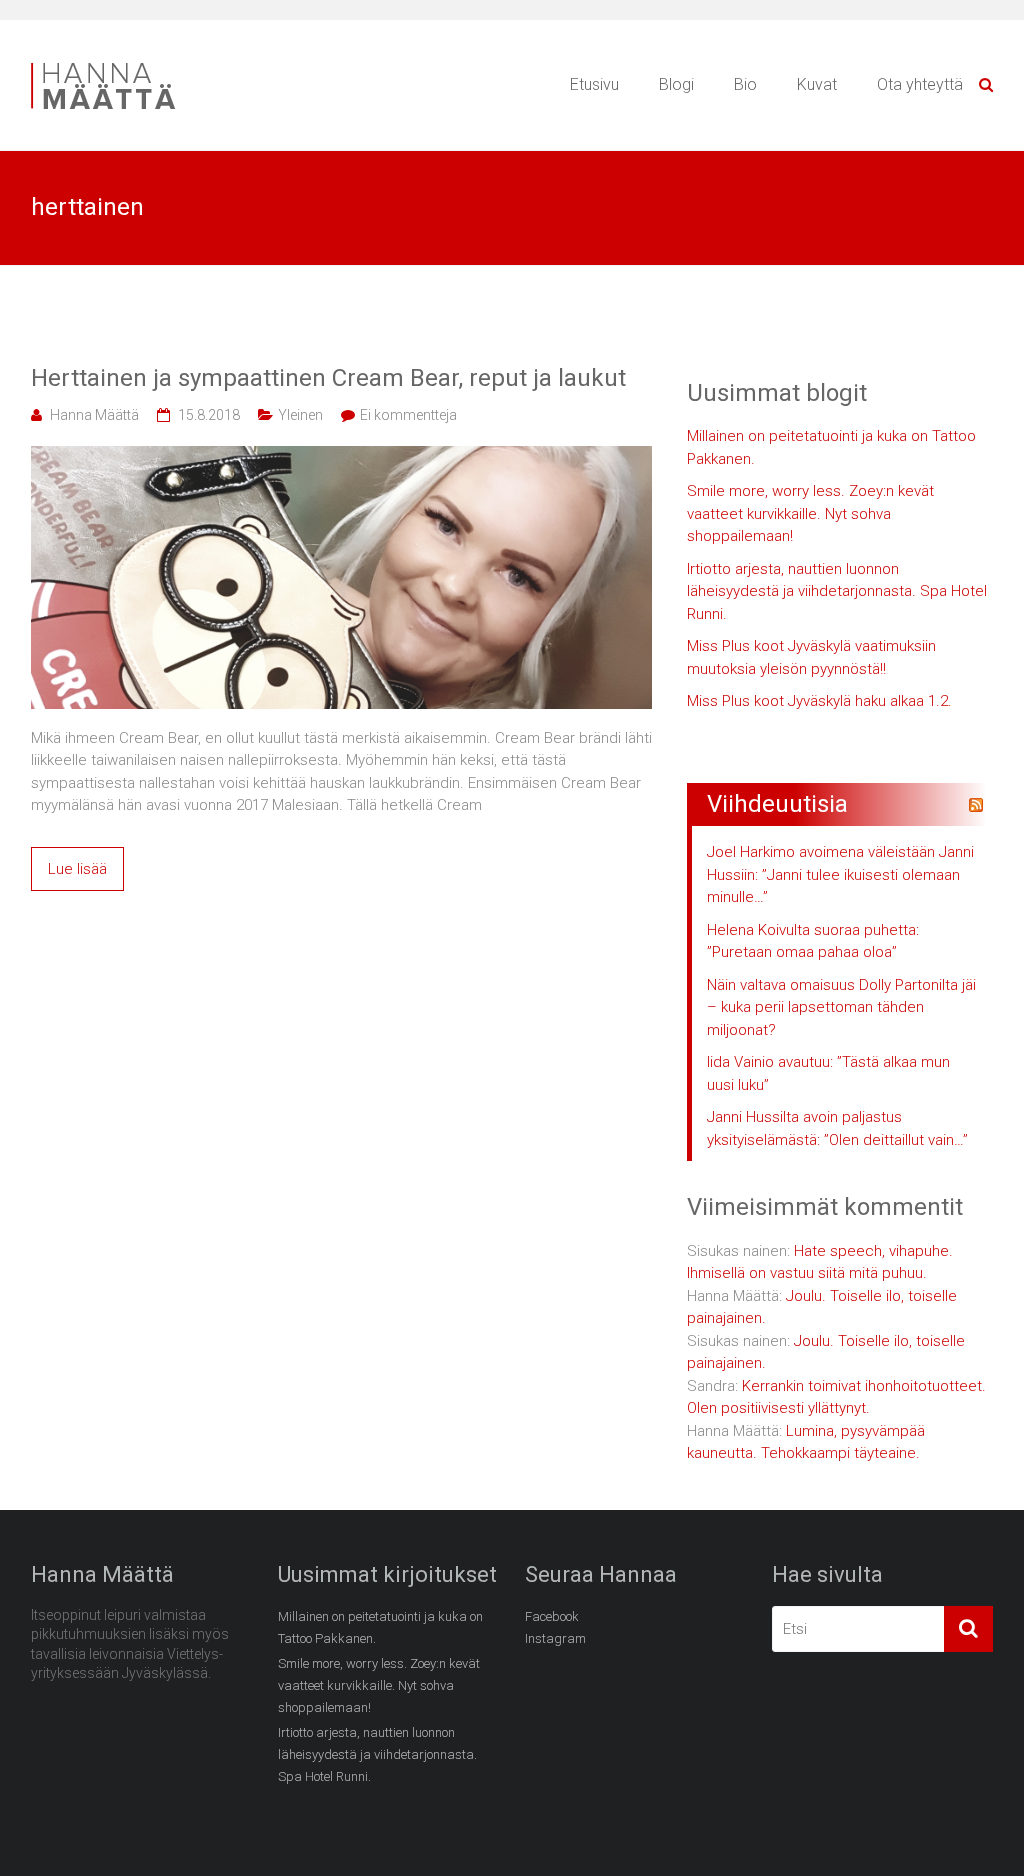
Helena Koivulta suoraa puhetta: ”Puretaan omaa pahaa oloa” (813, 941)
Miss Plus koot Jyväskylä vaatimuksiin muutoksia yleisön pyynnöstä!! (811, 657)
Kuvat (817, 84)
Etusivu (594, 84)
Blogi (676, 84)
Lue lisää (77, 869)
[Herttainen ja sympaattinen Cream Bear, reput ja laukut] (341, 457)
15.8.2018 (209, 415)
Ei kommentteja (408, 415)
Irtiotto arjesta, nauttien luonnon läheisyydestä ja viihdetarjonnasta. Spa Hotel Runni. (837, 591)
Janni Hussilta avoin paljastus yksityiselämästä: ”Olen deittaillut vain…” (837, 1128)
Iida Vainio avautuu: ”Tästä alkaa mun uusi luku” (828, 1073)
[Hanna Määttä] (121, 66)
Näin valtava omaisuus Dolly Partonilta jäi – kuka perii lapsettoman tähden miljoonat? (841, 1007)
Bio (745, 84)
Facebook (552, 1616)
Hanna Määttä (94, 415)
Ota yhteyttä (920, 84)
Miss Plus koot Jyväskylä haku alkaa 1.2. (819, 701)
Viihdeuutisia (777, 804)
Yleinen (300, 415)
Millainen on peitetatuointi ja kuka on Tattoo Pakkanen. (831, 447)
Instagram (555, 1638)
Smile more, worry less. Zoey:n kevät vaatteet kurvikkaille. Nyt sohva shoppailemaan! (810, 513)
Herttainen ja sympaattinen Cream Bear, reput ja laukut (328, 378)
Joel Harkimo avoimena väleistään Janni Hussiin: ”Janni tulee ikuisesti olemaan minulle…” (840, 874)
